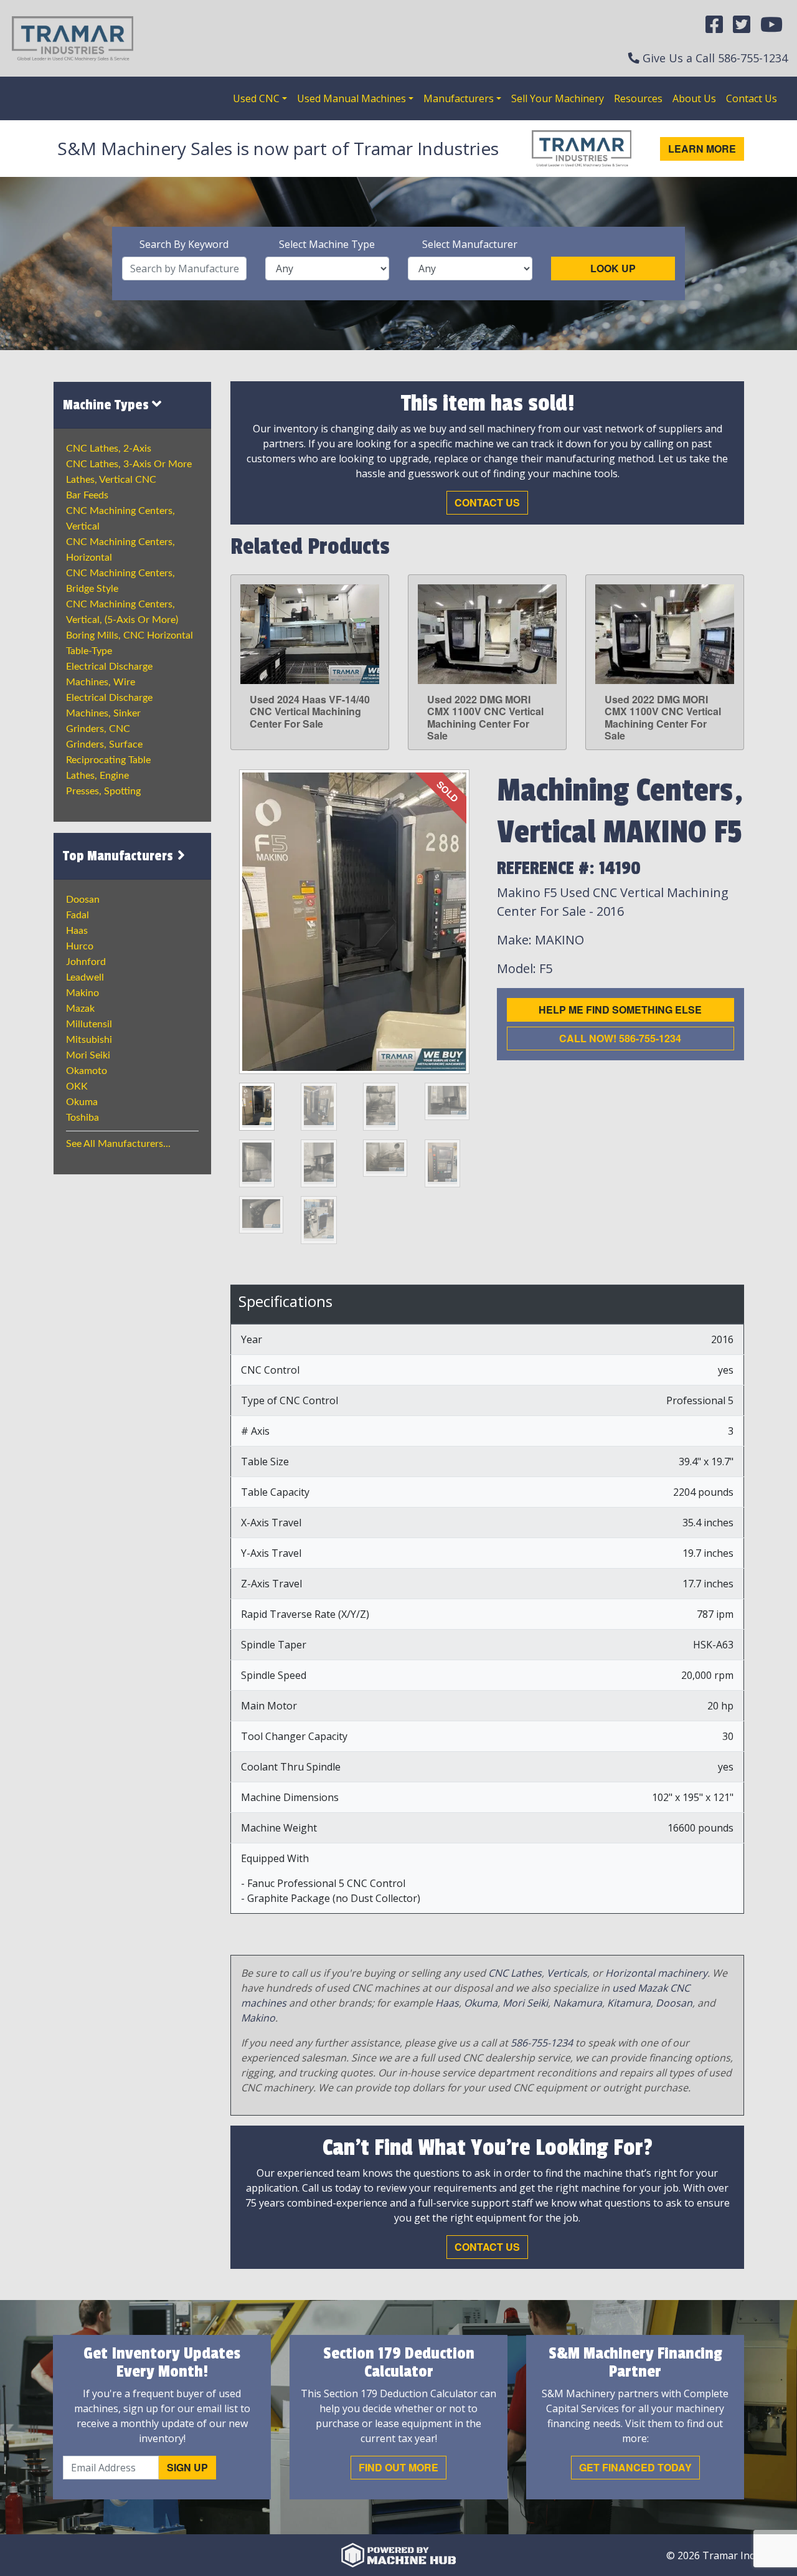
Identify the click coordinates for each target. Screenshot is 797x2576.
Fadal (78, 915)
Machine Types (107, 405)
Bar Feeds (87, 495)
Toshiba (83, 1118)
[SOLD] (354, 921)
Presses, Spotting (103, 791)
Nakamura (578, 2003)
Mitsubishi (89, 1040)
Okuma (82, 1102)
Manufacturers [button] (459, 98)
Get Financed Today (635, 2467)
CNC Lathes (515, 1973)
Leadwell (85, 977)
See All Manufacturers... (118, 1144)
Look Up (613, 268)
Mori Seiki (88, 1055)
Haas (77, 931)
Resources (638, 98)
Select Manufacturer (470, 244)
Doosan (83, 900)
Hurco (80, 946)
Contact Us (752, 98)
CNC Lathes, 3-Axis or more (129, 464)
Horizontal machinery (656, 1973)
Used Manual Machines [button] (351, 98)
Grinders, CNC (98, 729)
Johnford (86, 962)
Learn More (702, 149)
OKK (77, 1086)
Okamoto (87, 1071)
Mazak (80, 1009)
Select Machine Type (327, 244)
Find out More (398, 2467)
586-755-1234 (753, 58)
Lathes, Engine (97, 776)
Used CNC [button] (256, 98)
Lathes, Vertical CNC (111, 480)
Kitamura (629, 2003)
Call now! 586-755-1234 (620, 1038)
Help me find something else (620, 1010)
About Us (694, 98)
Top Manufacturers (120, 856)
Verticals (567, 1973)
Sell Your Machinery (558, 98)
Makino (83, 993)
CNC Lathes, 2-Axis (109, 449)
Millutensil (89, 1024)
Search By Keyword (184, 244)
